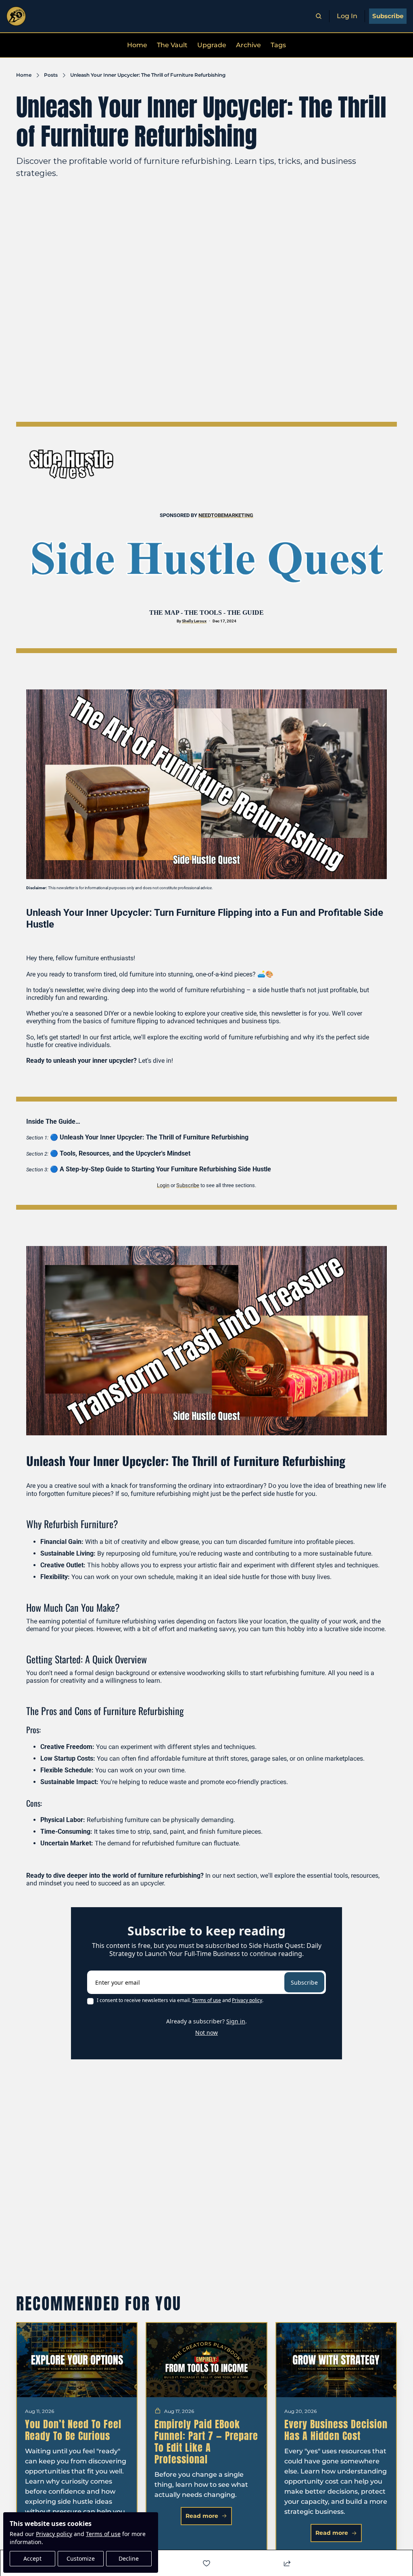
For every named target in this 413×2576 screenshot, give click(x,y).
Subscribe (304, 1982)
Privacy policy (54, 2534)
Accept (32, 2558)
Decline (129, 2558)
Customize (81, 2558)
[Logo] (16, 16)
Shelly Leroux (194, 621)
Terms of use (103, 2534)
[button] (206, 2516)
